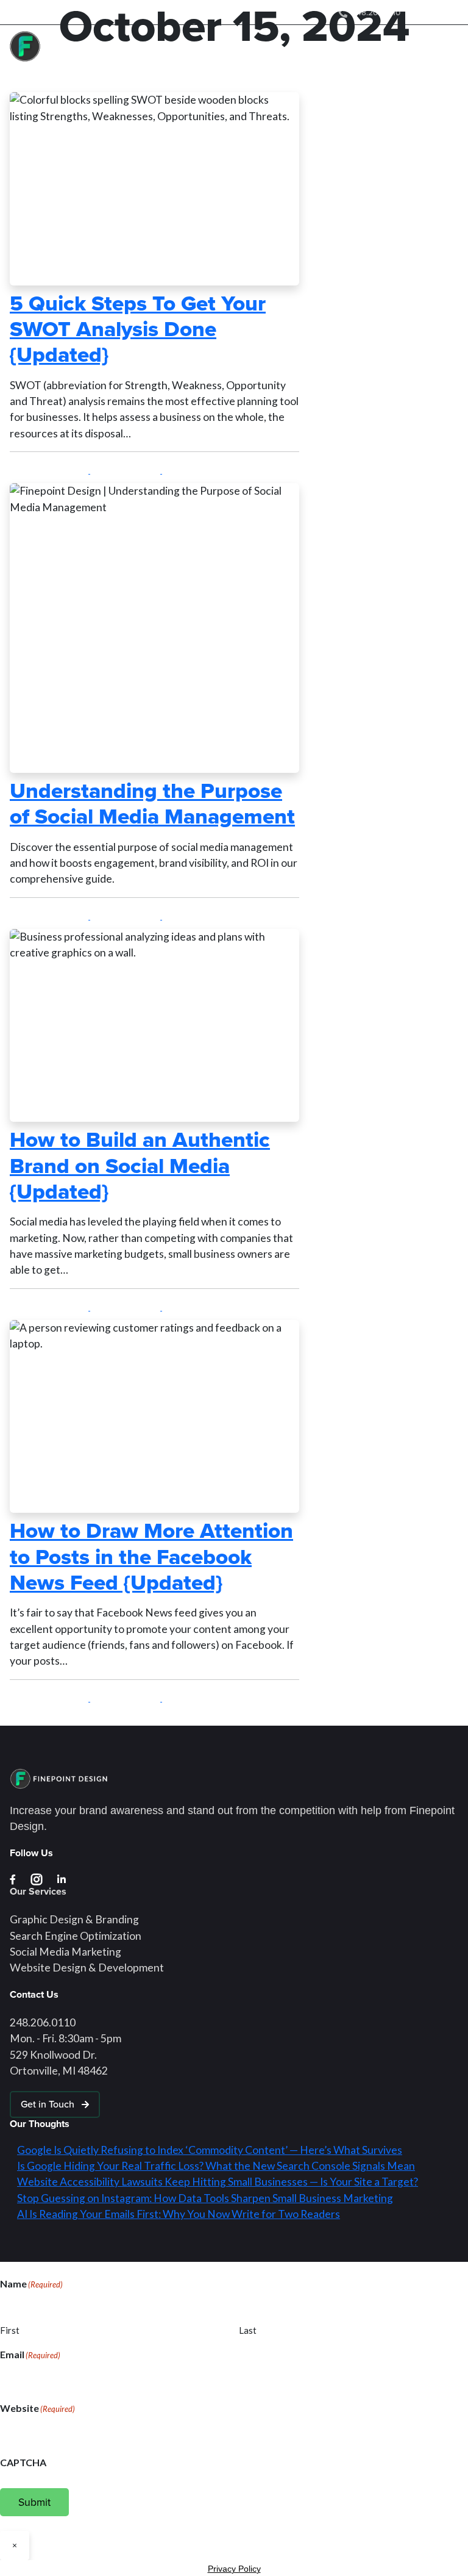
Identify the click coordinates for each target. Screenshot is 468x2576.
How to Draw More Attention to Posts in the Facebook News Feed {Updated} (151, 1556)
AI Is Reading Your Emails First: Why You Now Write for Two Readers (179, 2214)
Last (248, 2330)
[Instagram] (415, 11)
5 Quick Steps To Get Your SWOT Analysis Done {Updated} (138, 329)
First (10, 2330)
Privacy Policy (234, 2569)
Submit (34, 2502)
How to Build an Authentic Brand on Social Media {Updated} (140, 1165)
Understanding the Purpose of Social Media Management (152, 803)
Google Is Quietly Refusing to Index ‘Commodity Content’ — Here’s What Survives (210, 2150)
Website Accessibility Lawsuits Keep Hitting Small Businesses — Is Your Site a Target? (218, 2182)
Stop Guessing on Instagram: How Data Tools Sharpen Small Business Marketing (205, 2198)
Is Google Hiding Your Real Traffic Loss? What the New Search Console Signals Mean (216, 2166)
